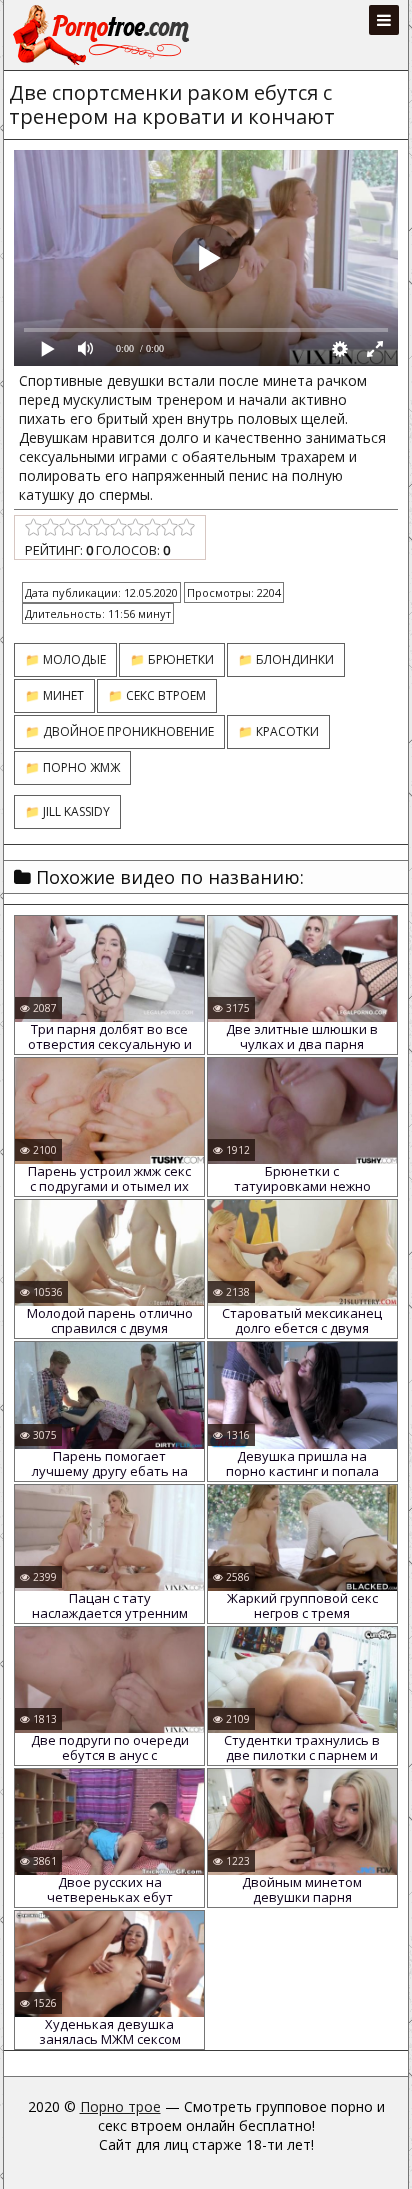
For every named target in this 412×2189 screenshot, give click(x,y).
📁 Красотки (278, 731)
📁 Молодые (65, 659)
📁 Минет (54, 695)
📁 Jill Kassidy (67, 811)
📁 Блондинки (286, 659)
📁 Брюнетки (172, 659)
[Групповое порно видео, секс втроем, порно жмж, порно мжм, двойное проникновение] (103, 35)
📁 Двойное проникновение (119, 731)
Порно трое (120, 2106)
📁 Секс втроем (157, 695)
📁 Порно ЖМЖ (72, 767)
